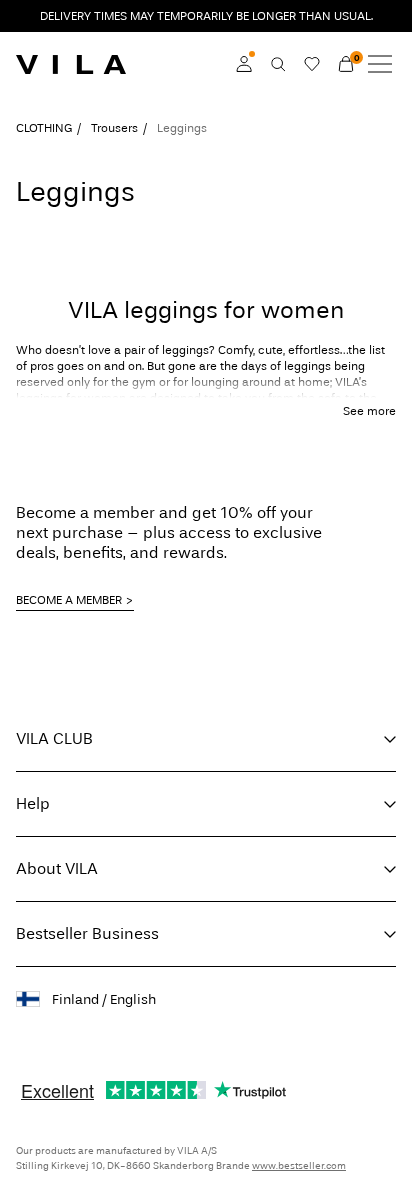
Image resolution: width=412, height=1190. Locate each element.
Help (33, 803)
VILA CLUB (54, 738)
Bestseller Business (87, 933)
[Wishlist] (312, 64)
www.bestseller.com (299, 1166)
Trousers (114, 128)
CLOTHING (44, 128)
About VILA (57, 868)
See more (369, 411)
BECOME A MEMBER (69, 600)
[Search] (278, 64)
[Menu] (380, 64)
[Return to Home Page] (71, 64)
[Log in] (244, 64)
